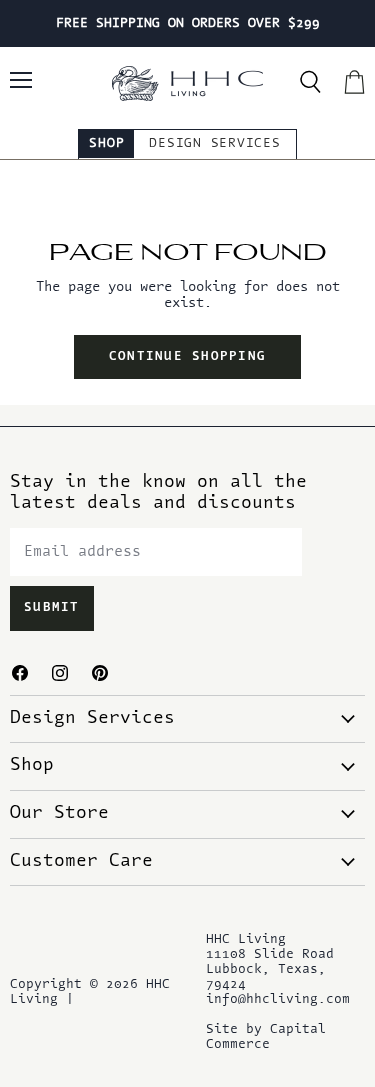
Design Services (214, 143)
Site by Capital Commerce (266, 1037)
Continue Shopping (187, 357)
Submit (52, 608)
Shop (106, 143)
